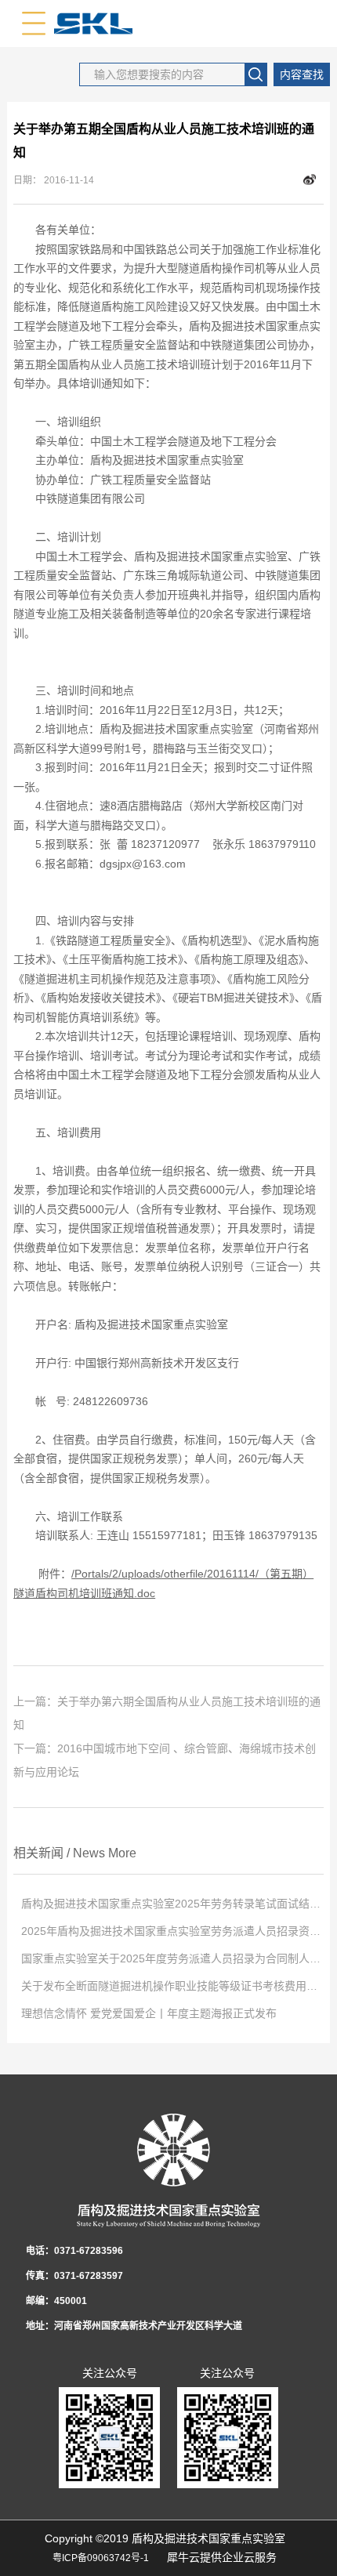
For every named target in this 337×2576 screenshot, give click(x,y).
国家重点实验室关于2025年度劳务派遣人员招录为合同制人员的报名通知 (172, 1958)
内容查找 (302, 74)
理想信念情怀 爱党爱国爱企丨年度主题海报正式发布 (149, 2013)
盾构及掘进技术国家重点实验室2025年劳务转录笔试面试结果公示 (172, 1904)
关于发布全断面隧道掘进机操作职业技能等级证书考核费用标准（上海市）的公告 (172, 1986)
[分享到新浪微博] (310, 180)
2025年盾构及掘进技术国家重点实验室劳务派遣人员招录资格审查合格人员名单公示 (172, 1931)
